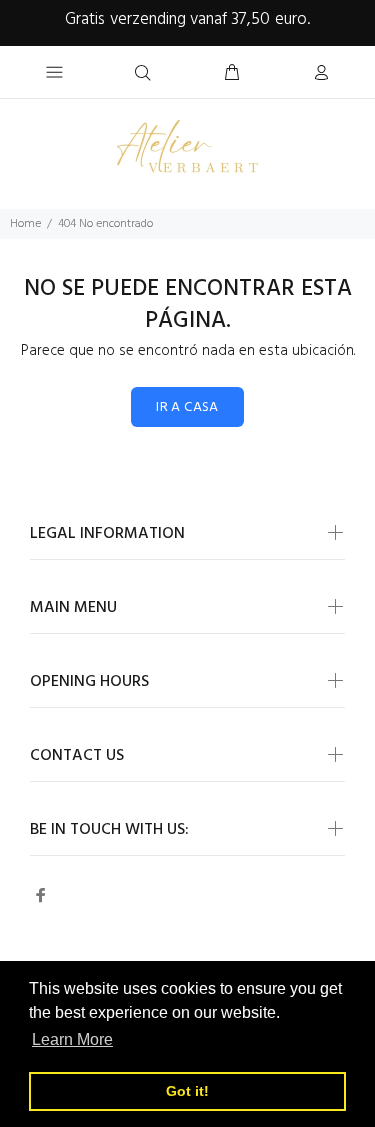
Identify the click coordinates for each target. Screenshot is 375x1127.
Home (25, 224)
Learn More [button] (72, 1039)
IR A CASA (187, 407)
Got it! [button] (187, 1091)
